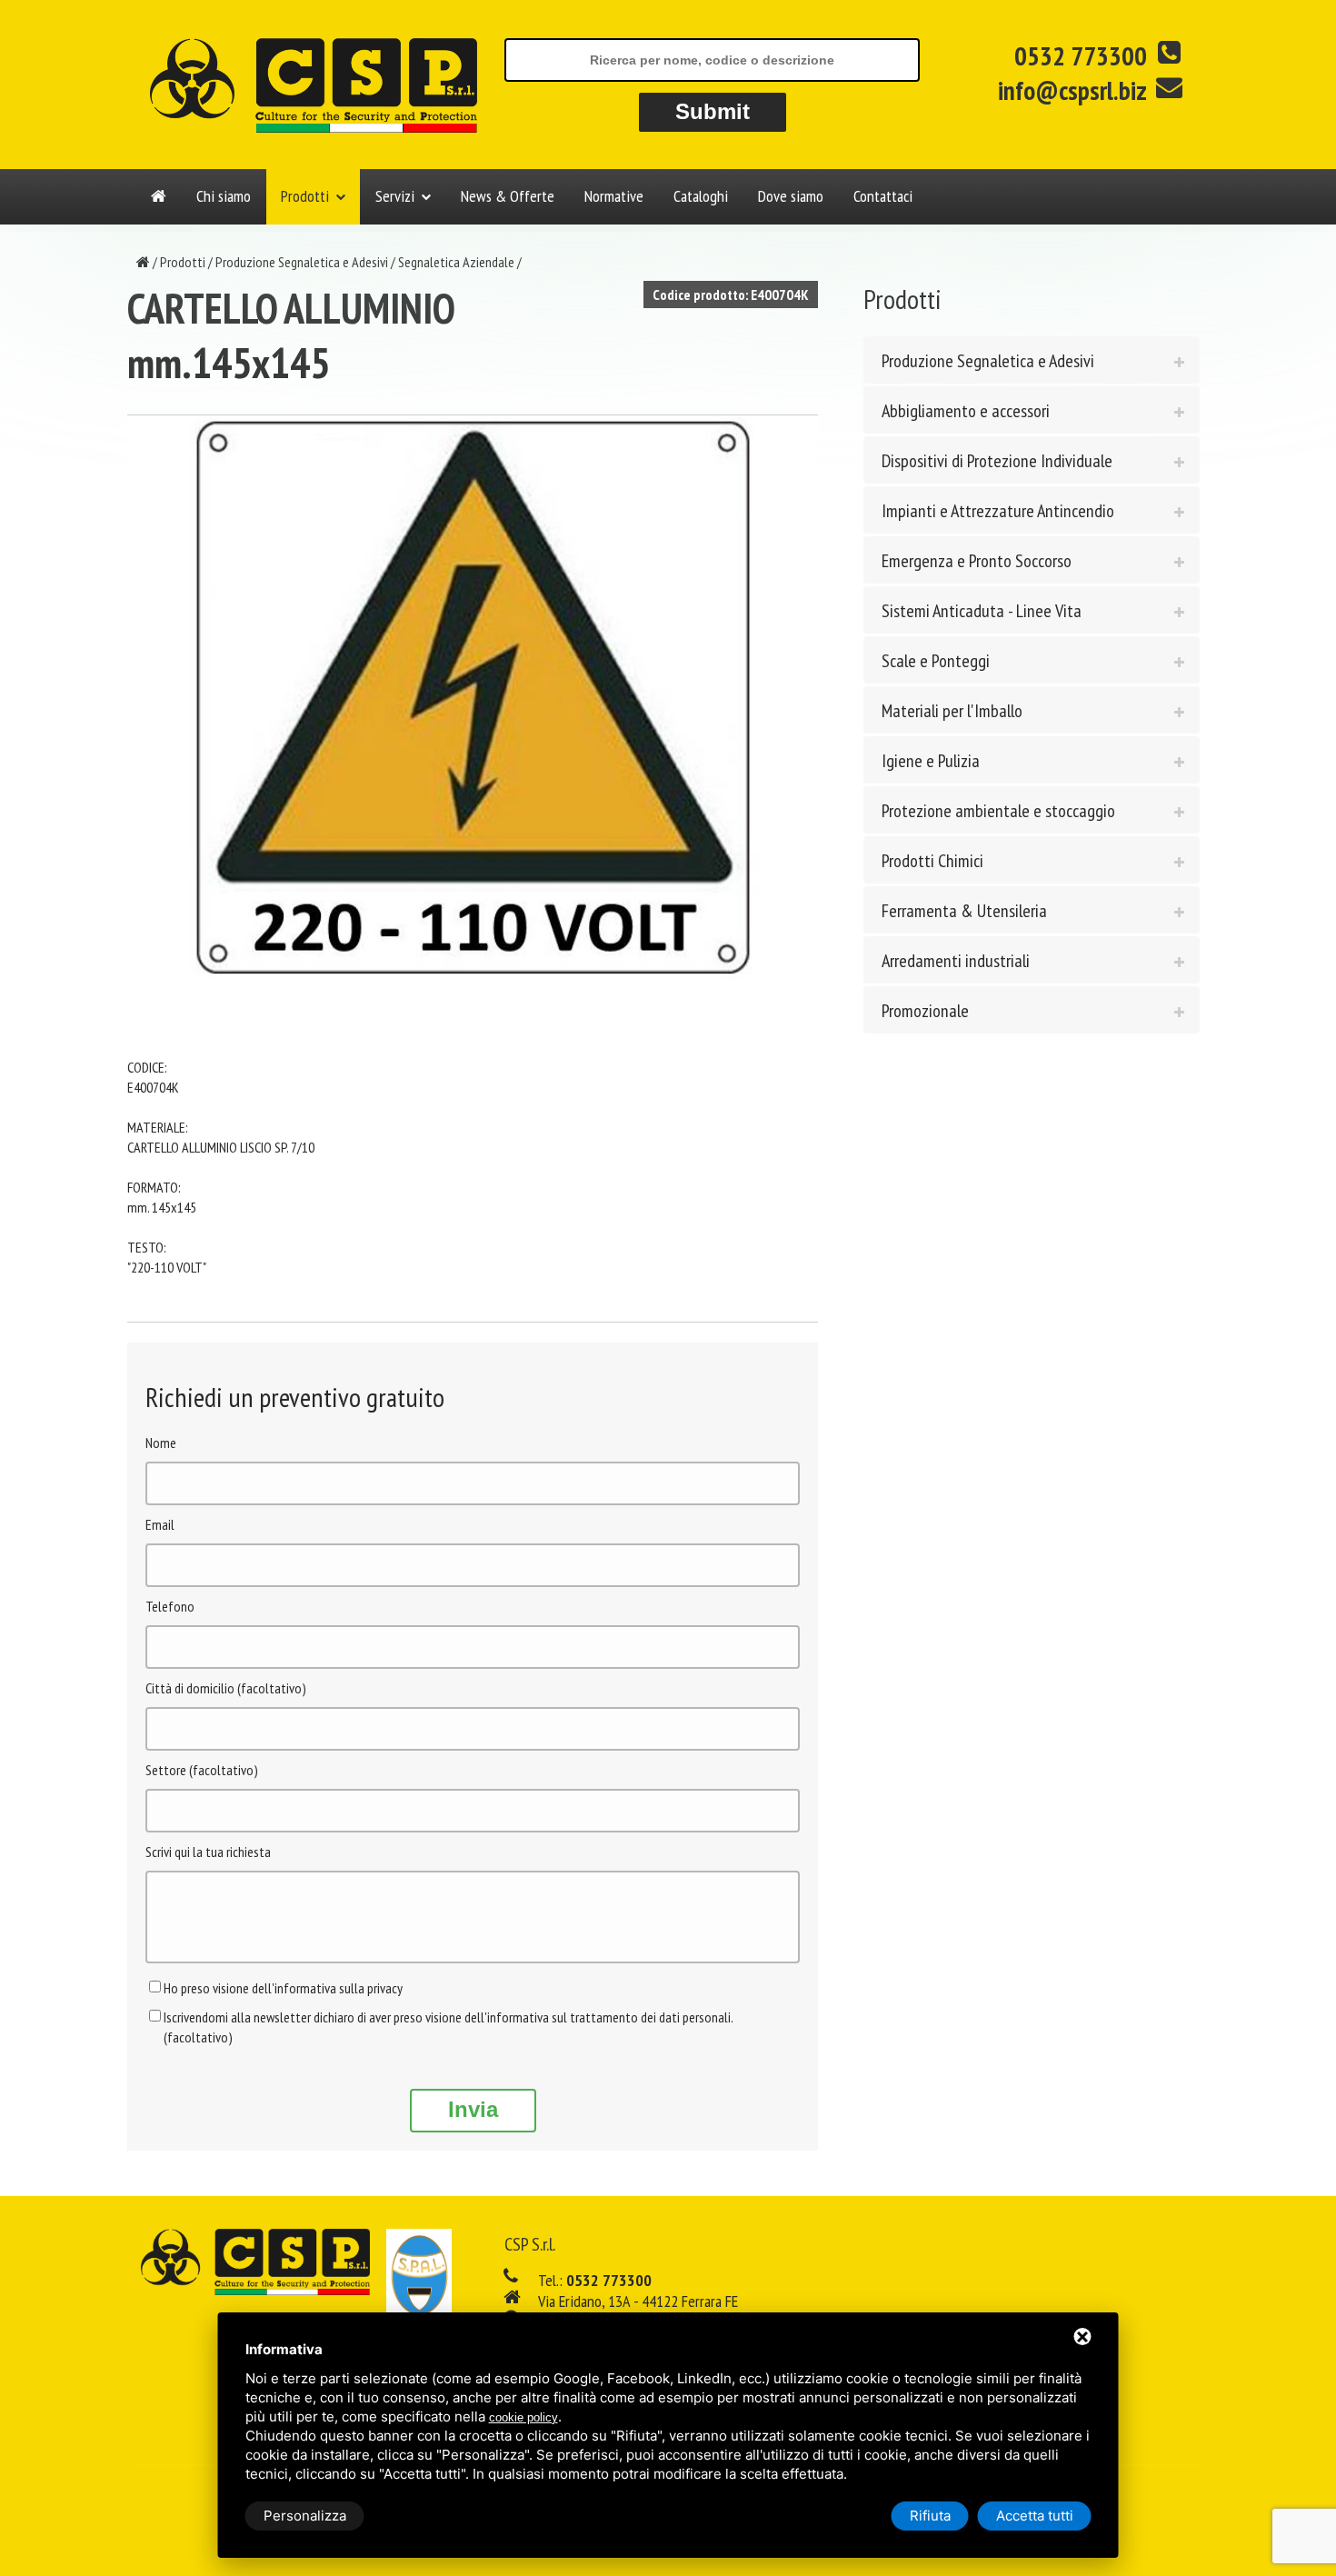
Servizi (395, 196)
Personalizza (305, 2516)
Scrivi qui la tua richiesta (208, 1852)
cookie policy (523, 2417)
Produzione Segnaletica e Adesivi (302, 262)
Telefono (170, 1606)
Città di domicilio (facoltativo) (226, 1688)
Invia (473, 2109)
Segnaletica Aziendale (456, 262)
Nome (161, 1443)
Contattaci (883, 196)
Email (160, 1524)
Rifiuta (930, 2516)
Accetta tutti (1035, 2516)
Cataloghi (701, 196)
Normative (614, 196)
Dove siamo (791, 196)
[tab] (1032, 360)
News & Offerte (508, 196)
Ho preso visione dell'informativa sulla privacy (283, 1988)
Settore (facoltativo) (202, 1770)
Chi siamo (224, 196)
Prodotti (305, 196)
